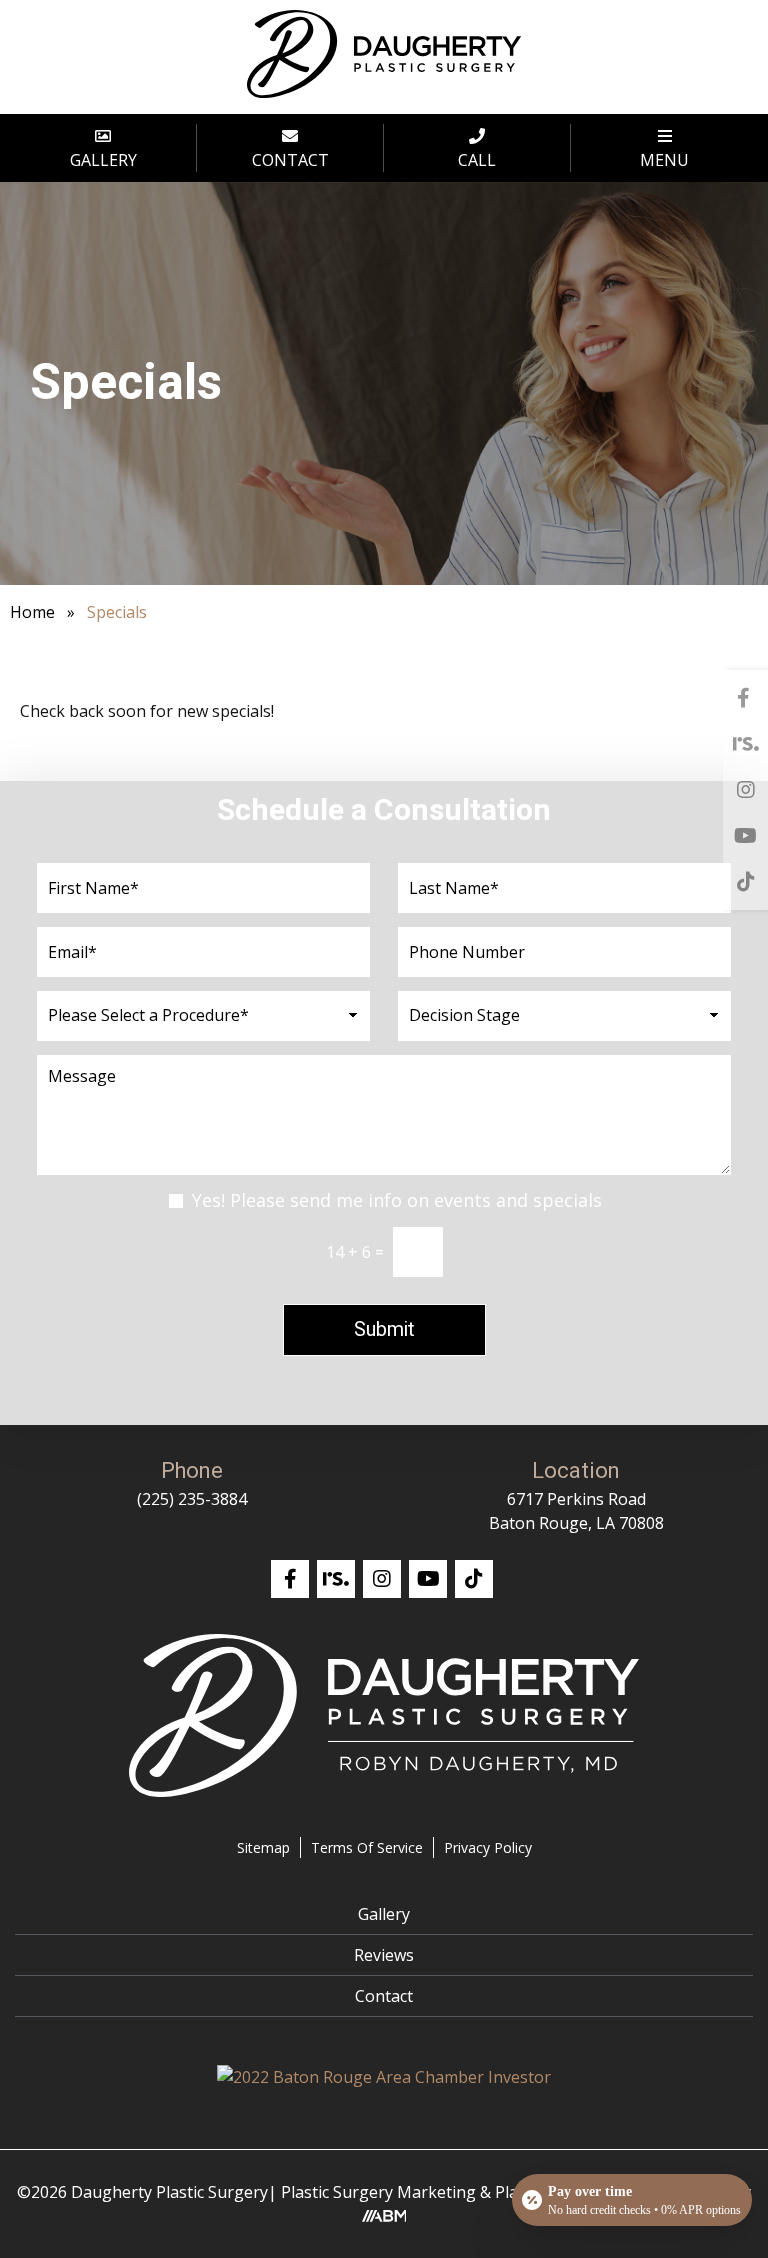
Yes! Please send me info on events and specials (397, 1200)
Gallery (384, 1914)
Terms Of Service (367, 1847)
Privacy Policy (488, 1847)
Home (32, 612)
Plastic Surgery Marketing (378, 2192)
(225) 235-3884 (192, 1499)
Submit (384, 1329)
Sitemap (263, 1847)
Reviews (384, 1955)
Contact (384, 1996)
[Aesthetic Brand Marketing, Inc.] (384, 2216)
